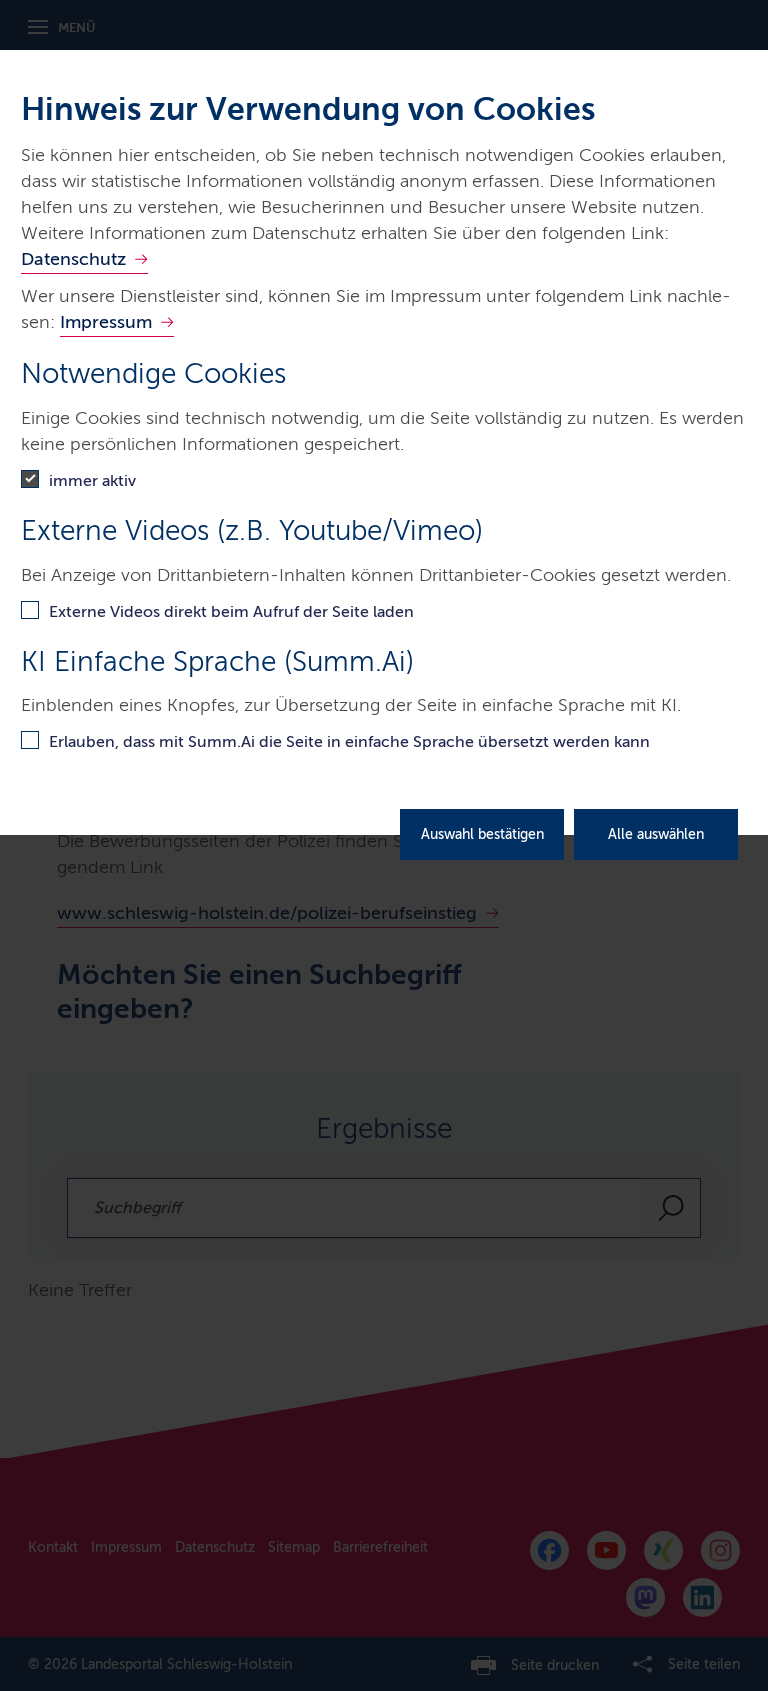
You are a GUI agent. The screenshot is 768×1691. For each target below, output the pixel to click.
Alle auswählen (656, 834)
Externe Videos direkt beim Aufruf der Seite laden (231, 611)
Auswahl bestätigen (482, 834)
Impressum (106, 322)
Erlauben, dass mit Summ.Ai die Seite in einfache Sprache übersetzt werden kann (349, 741)
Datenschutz (73, 259)
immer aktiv (92, 480)
